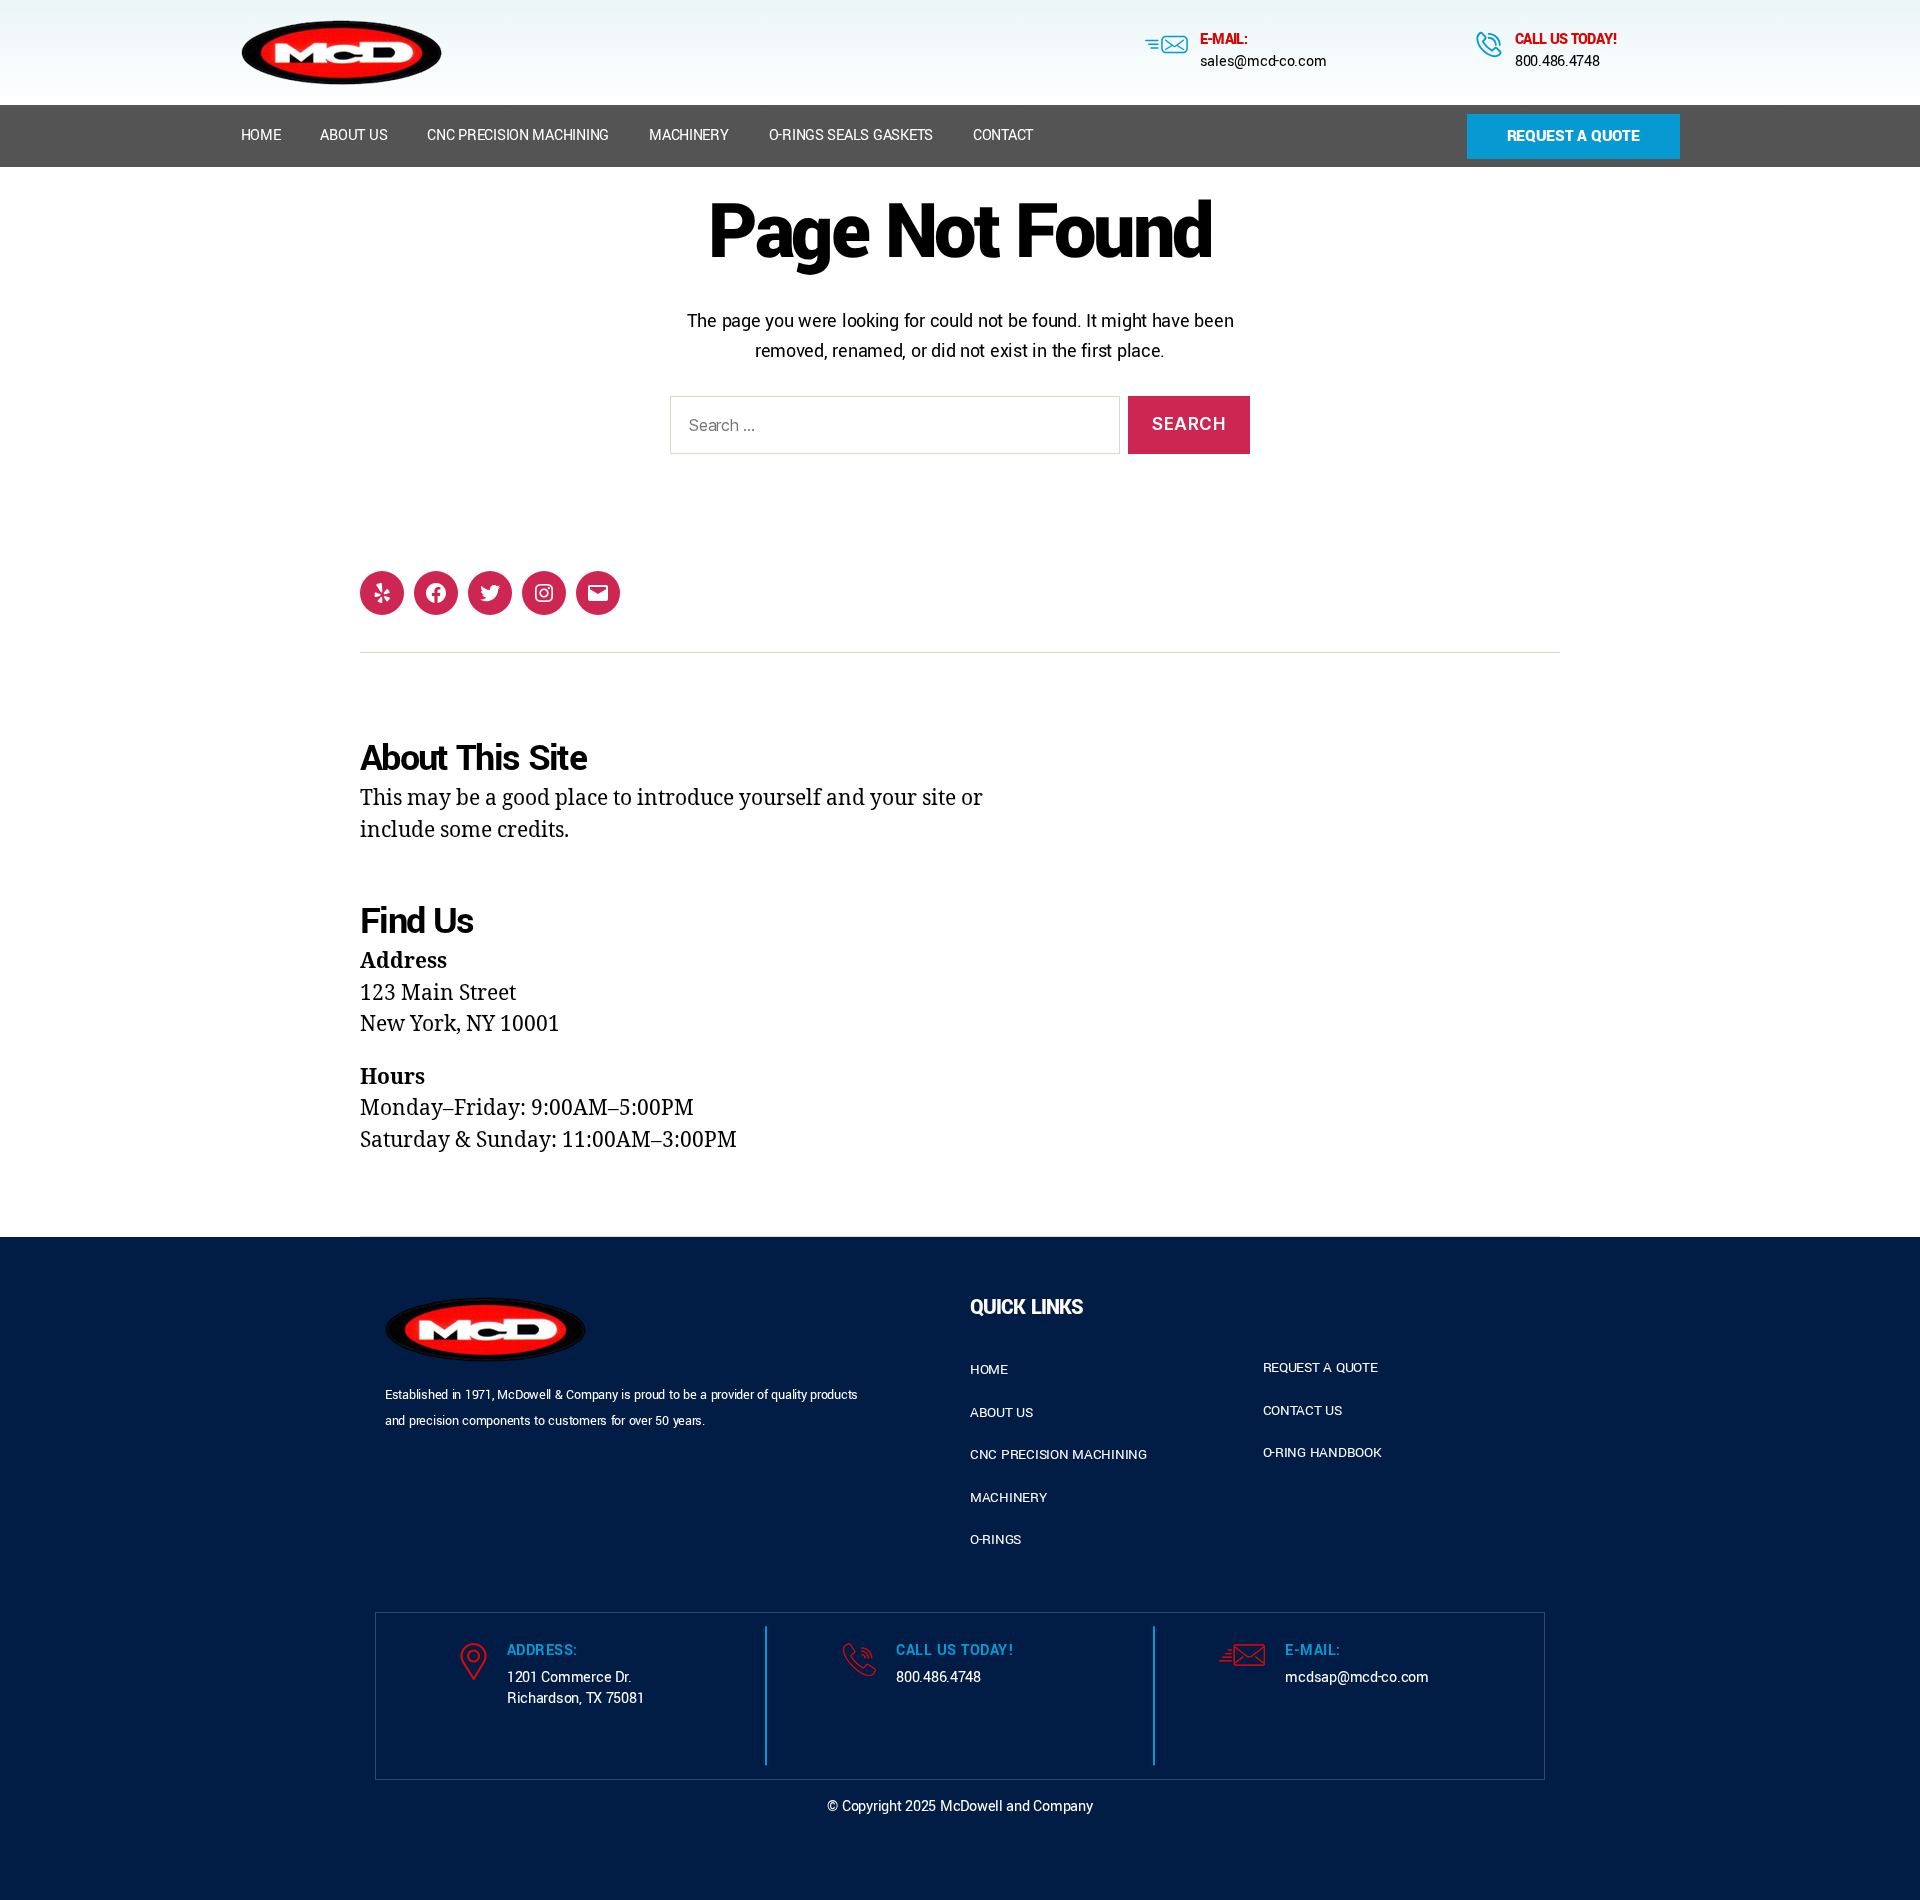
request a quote (1320, 1367)
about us (1001, 1412)
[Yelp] (382, 593)
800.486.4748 (1557, 61)
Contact (1003, 135)
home (989, 1369)
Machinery (689, 135)
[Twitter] (490, 593)
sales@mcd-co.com (1263, 61)
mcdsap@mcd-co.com (1356, 1677)
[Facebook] (436, 593)
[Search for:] (891, 429)
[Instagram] (544, 593)
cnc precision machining (1058, 1454)
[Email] (598, 593)
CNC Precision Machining (518, 135)
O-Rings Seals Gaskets (851, 135)
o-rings (995, 1539)
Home (261, 135)
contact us (1302, 1410)
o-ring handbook (1322, 1452)
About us (353, 135)
